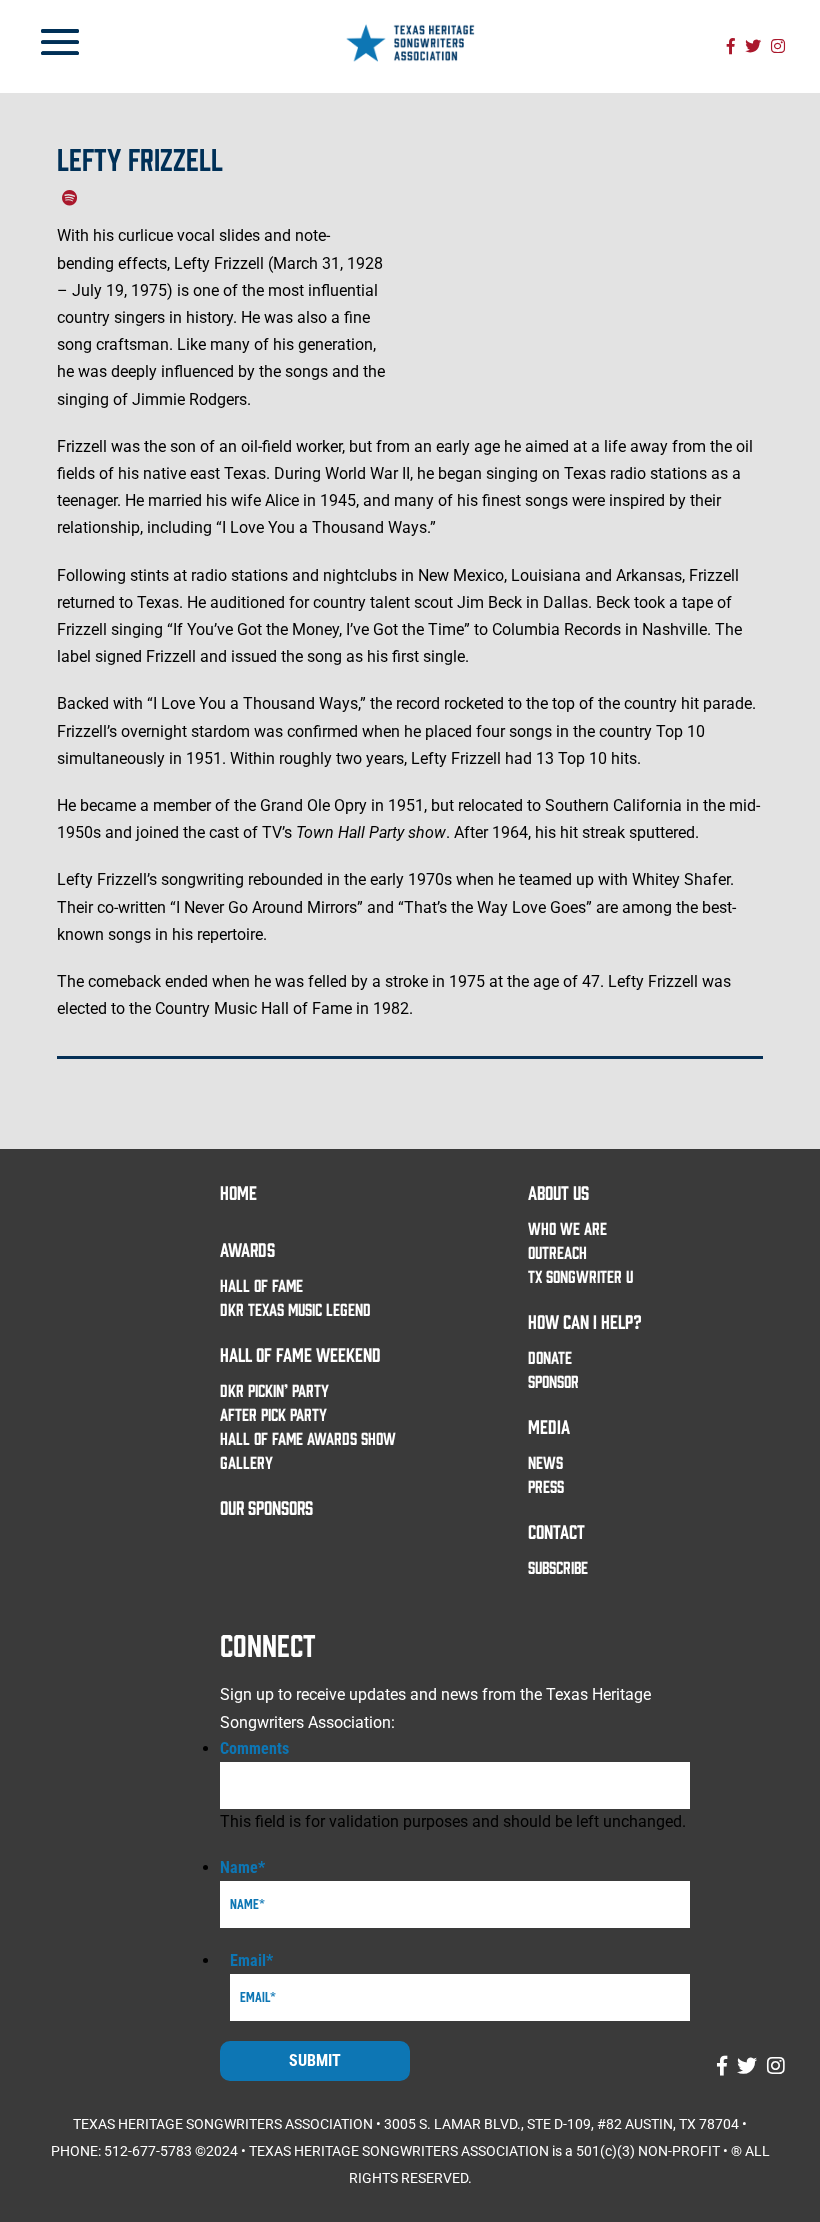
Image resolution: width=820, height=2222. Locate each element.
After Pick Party (273, 1414)
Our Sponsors (266, 1507)
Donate (550, 1357)
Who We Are (567, 1228)
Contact (556, 1531)
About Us (558, 1192)
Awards (247, 1249)
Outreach (557, 1252)
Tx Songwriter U (580, 1276)
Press (546, 1486)
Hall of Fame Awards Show (308, 1438)
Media (549, 1426)
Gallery (246, 1462)
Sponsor (553, 1381)
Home (238, 1192)
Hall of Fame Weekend (300, 1354)
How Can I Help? (585, 1321)
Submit (315, 2060)
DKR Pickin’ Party (274, 1390)
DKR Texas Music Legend (295, 1309)
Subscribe (558, 1567)
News (545, 1462)
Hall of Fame (261, 1285)
